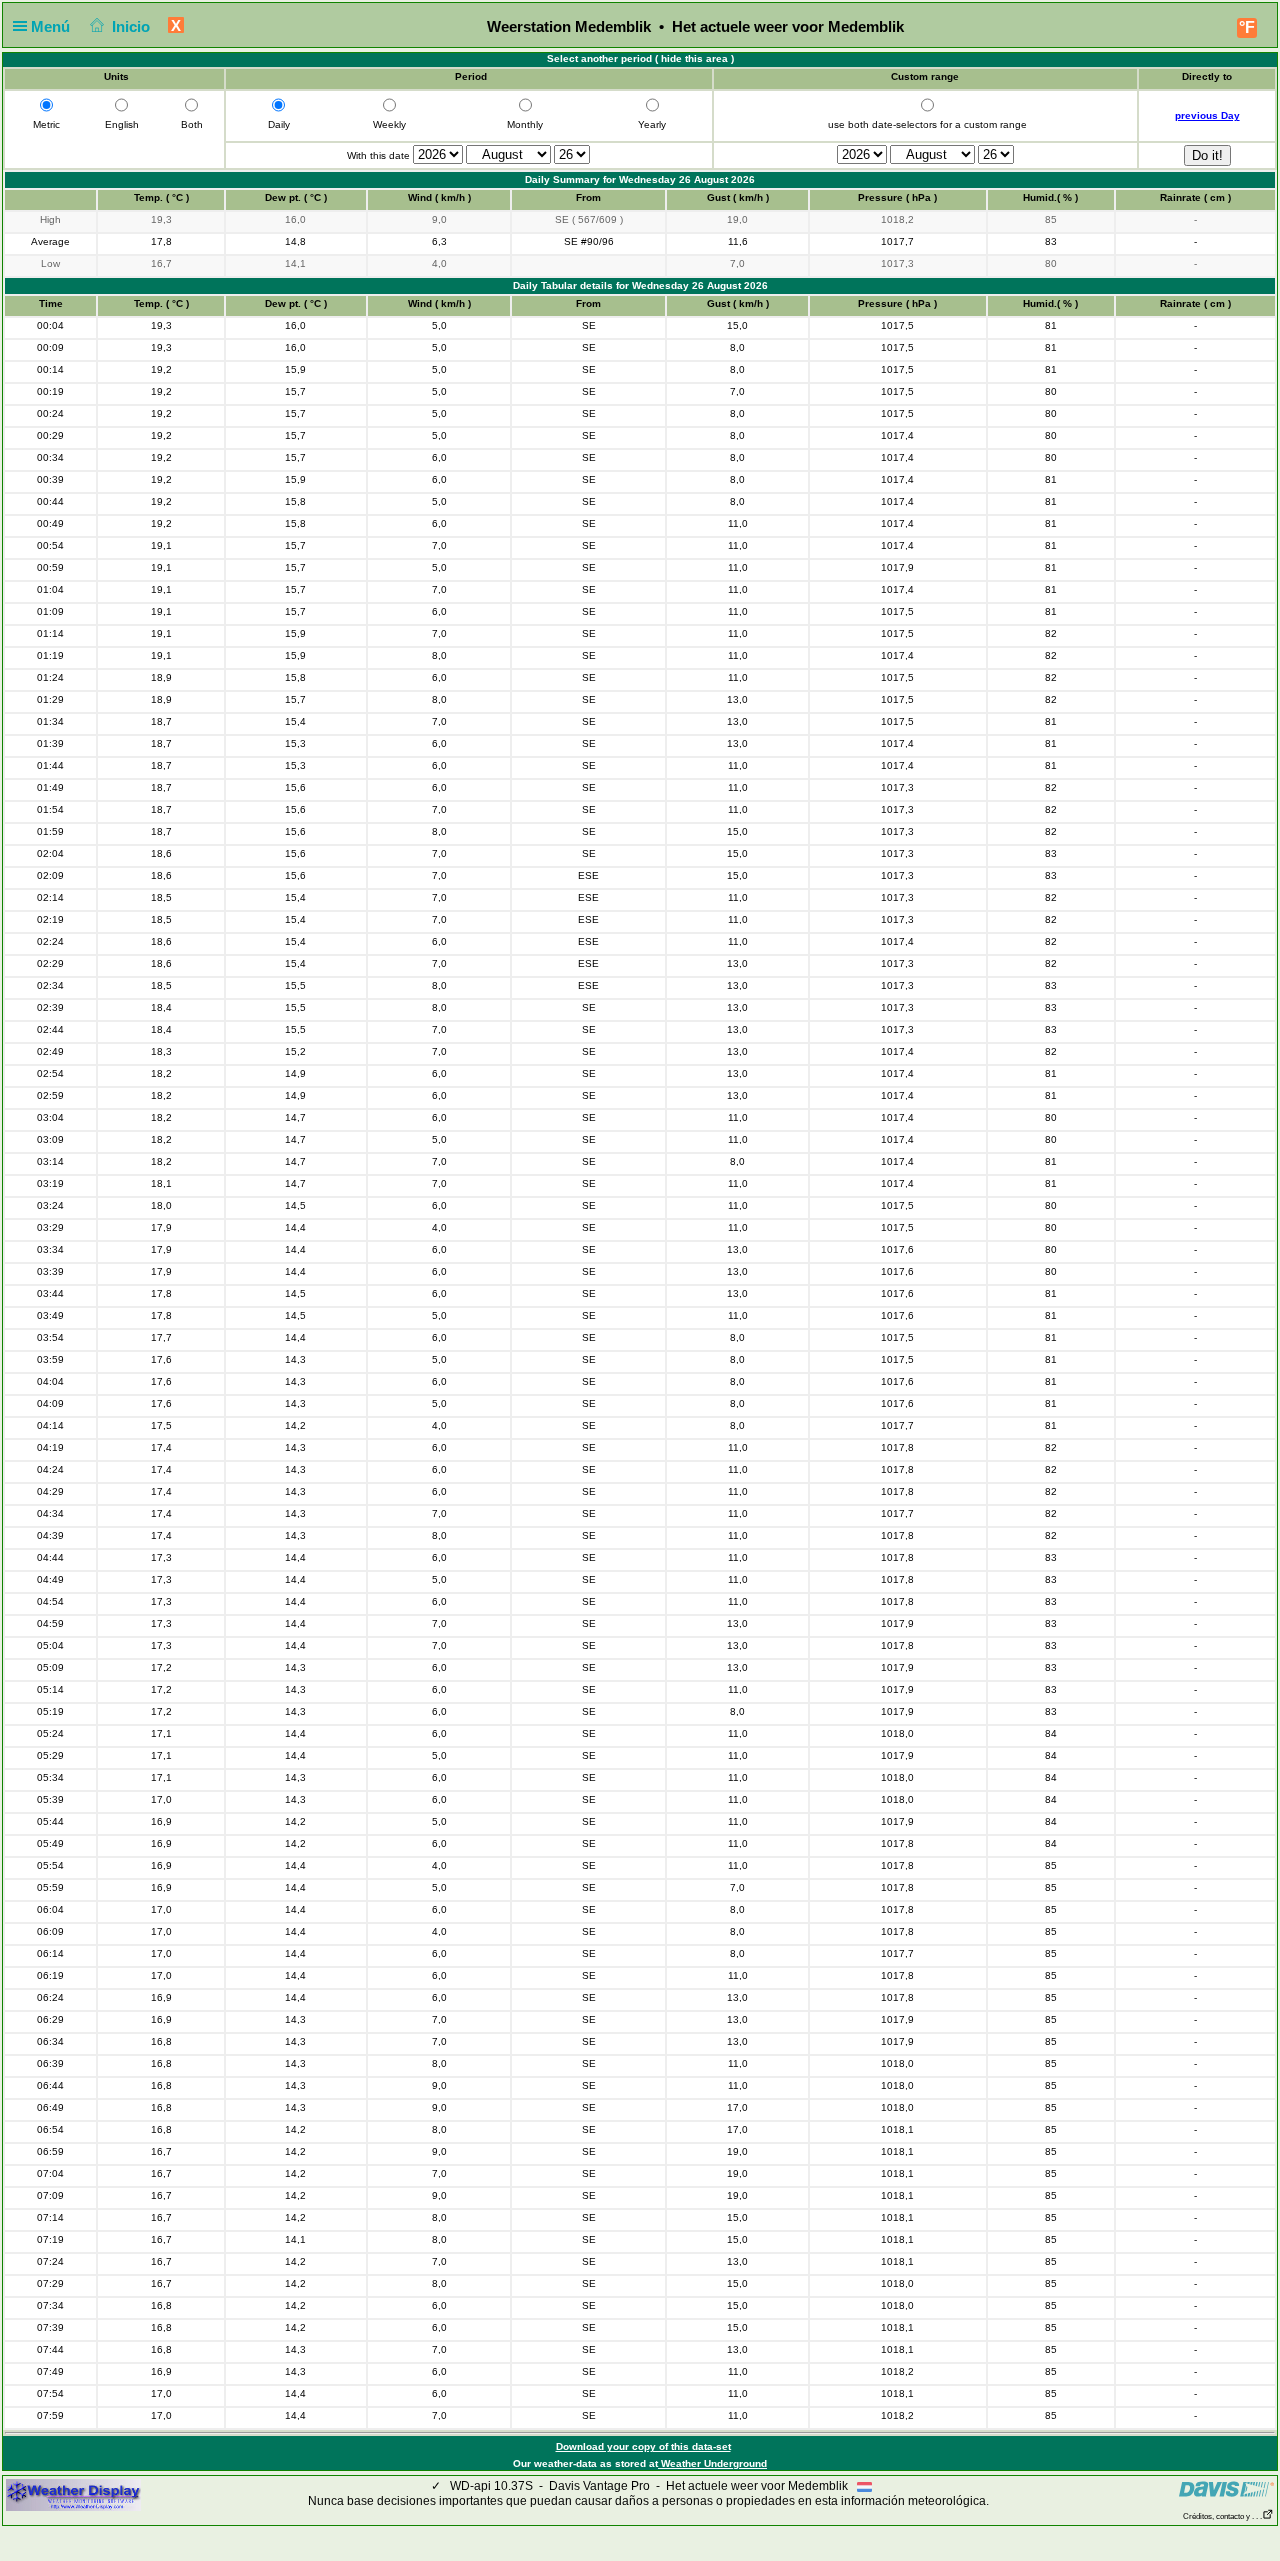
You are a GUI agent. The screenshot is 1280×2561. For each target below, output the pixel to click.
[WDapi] (73, 2494)
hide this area (694, 58)
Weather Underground (712, 2463)
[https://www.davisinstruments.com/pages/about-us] (1226, 2489)
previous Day (1207, 115)
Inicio (131, 26)
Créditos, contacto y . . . (1222, 2516)
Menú (52, 26)
